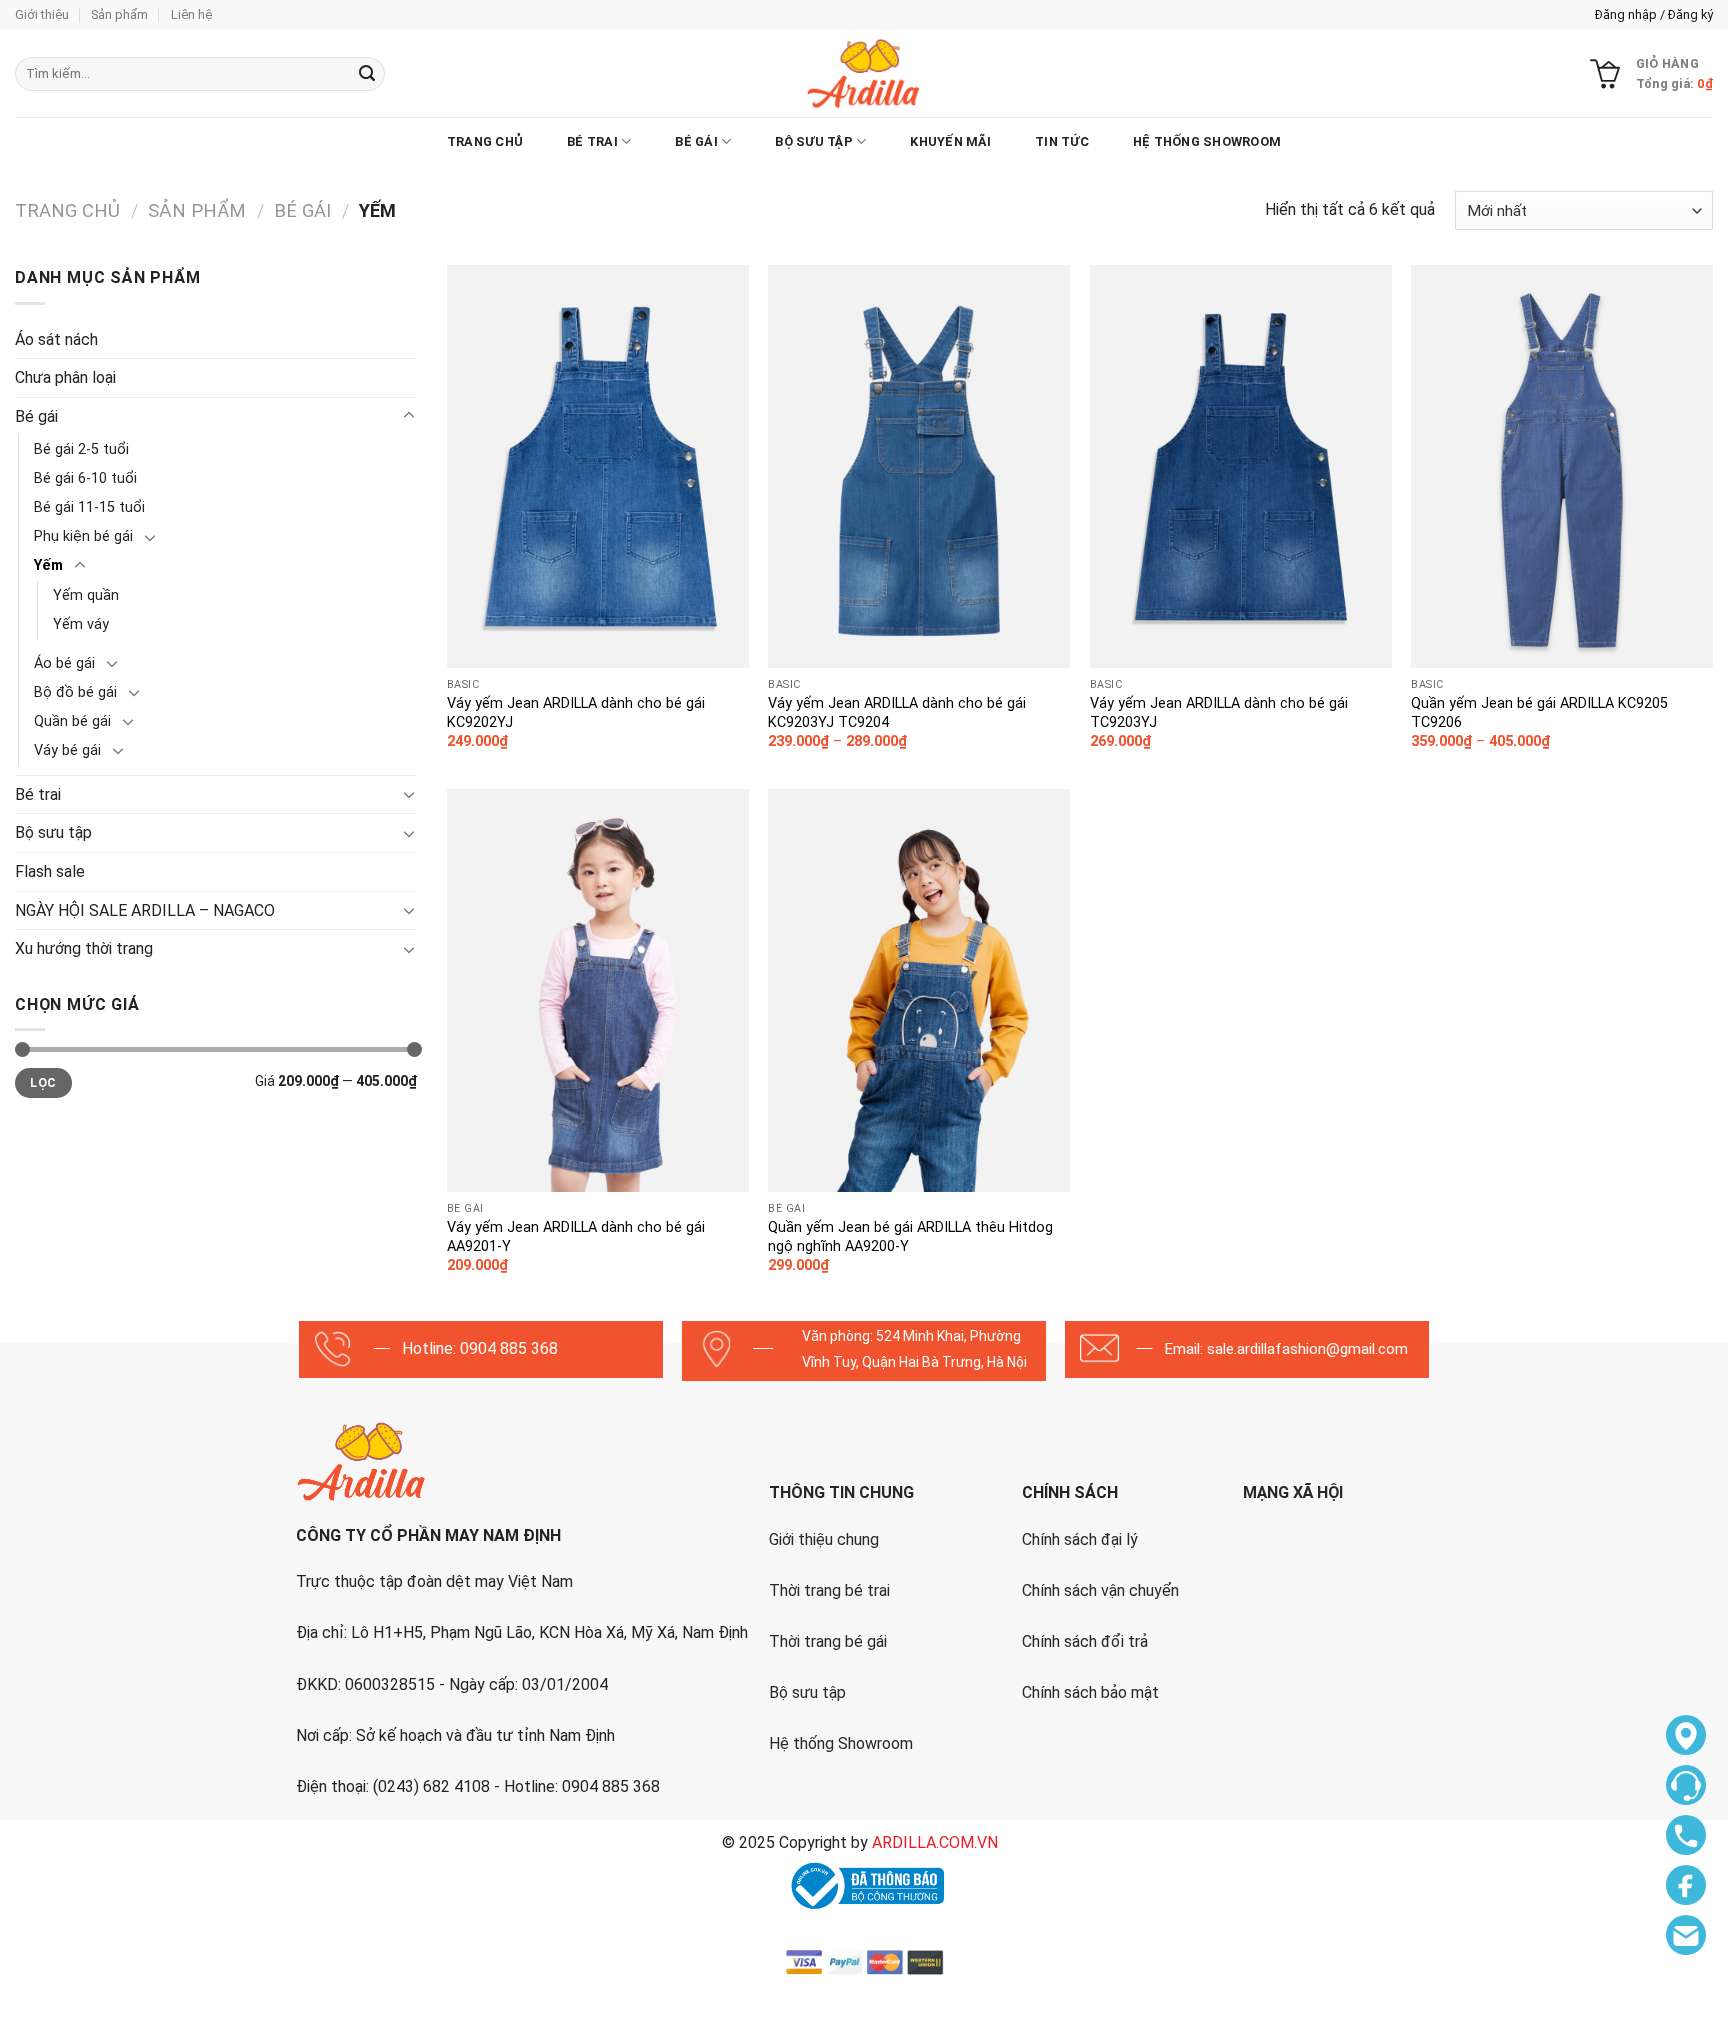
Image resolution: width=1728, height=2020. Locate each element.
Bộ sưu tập (814, 141)
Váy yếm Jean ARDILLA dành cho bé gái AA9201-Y (576, 1237)
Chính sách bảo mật (1090, 1692)
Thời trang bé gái (828, 1641)
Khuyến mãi (950, 141)
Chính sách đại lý (1080, 1539)
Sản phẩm (119, 14)
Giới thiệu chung (824, 1539)
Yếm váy (81, 624)
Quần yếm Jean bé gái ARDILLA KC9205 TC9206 (1539, 713)
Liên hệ (191, 14)
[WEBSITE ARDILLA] (864, 73)
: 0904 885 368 (505, 1348)
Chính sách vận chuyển (1100, 1590)
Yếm (48, 565)
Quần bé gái (72, 721)
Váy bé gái (67, 750)
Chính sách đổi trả (1085, 1641)
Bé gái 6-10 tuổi (85, 478)
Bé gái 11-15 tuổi (89, 507)
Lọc (43, 1083)
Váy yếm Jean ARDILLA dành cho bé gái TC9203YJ (1219, 713)
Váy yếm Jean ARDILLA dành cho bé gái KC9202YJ (576, 713)
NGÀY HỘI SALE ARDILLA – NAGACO (145, 910)
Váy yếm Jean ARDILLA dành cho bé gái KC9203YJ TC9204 (897, 713)
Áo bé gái (64, 663)
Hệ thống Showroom (841, 1743)
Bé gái (696, 141)
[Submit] (367, 74)
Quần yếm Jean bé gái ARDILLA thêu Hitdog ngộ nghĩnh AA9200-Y (910, 1237)
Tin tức (1062, 141)
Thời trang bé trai (829, 1590)
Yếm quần (86, 595)
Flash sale (50, 871)
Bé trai (592, 141)
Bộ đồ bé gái (75, 692)
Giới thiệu (42, 14)
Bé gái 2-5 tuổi (81, 449)
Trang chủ (485, 141)
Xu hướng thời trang (84, 948)
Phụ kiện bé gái (83, 536)
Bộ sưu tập (807, 1692)
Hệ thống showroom (1207, 141)
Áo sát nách (56, 339)
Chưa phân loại (65, 377)
